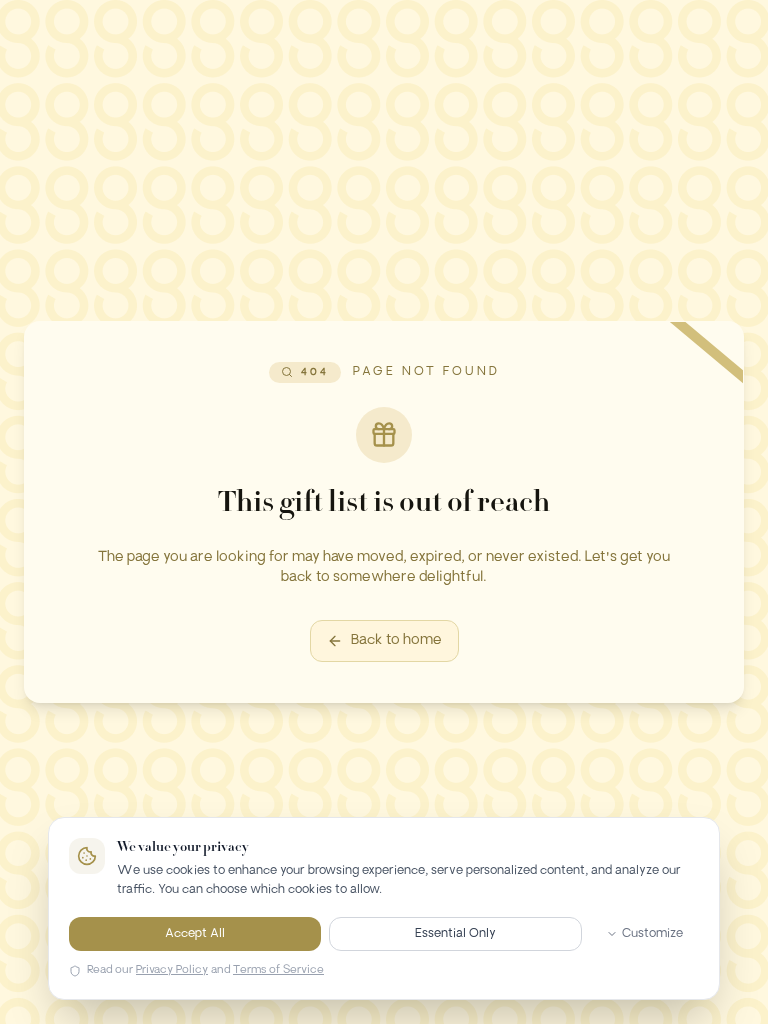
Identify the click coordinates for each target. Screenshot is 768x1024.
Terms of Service (278, 970)
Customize (652, 934)
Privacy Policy (172, 970)
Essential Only (455, 934)
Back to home (396, 640)
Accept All (195, 934)
